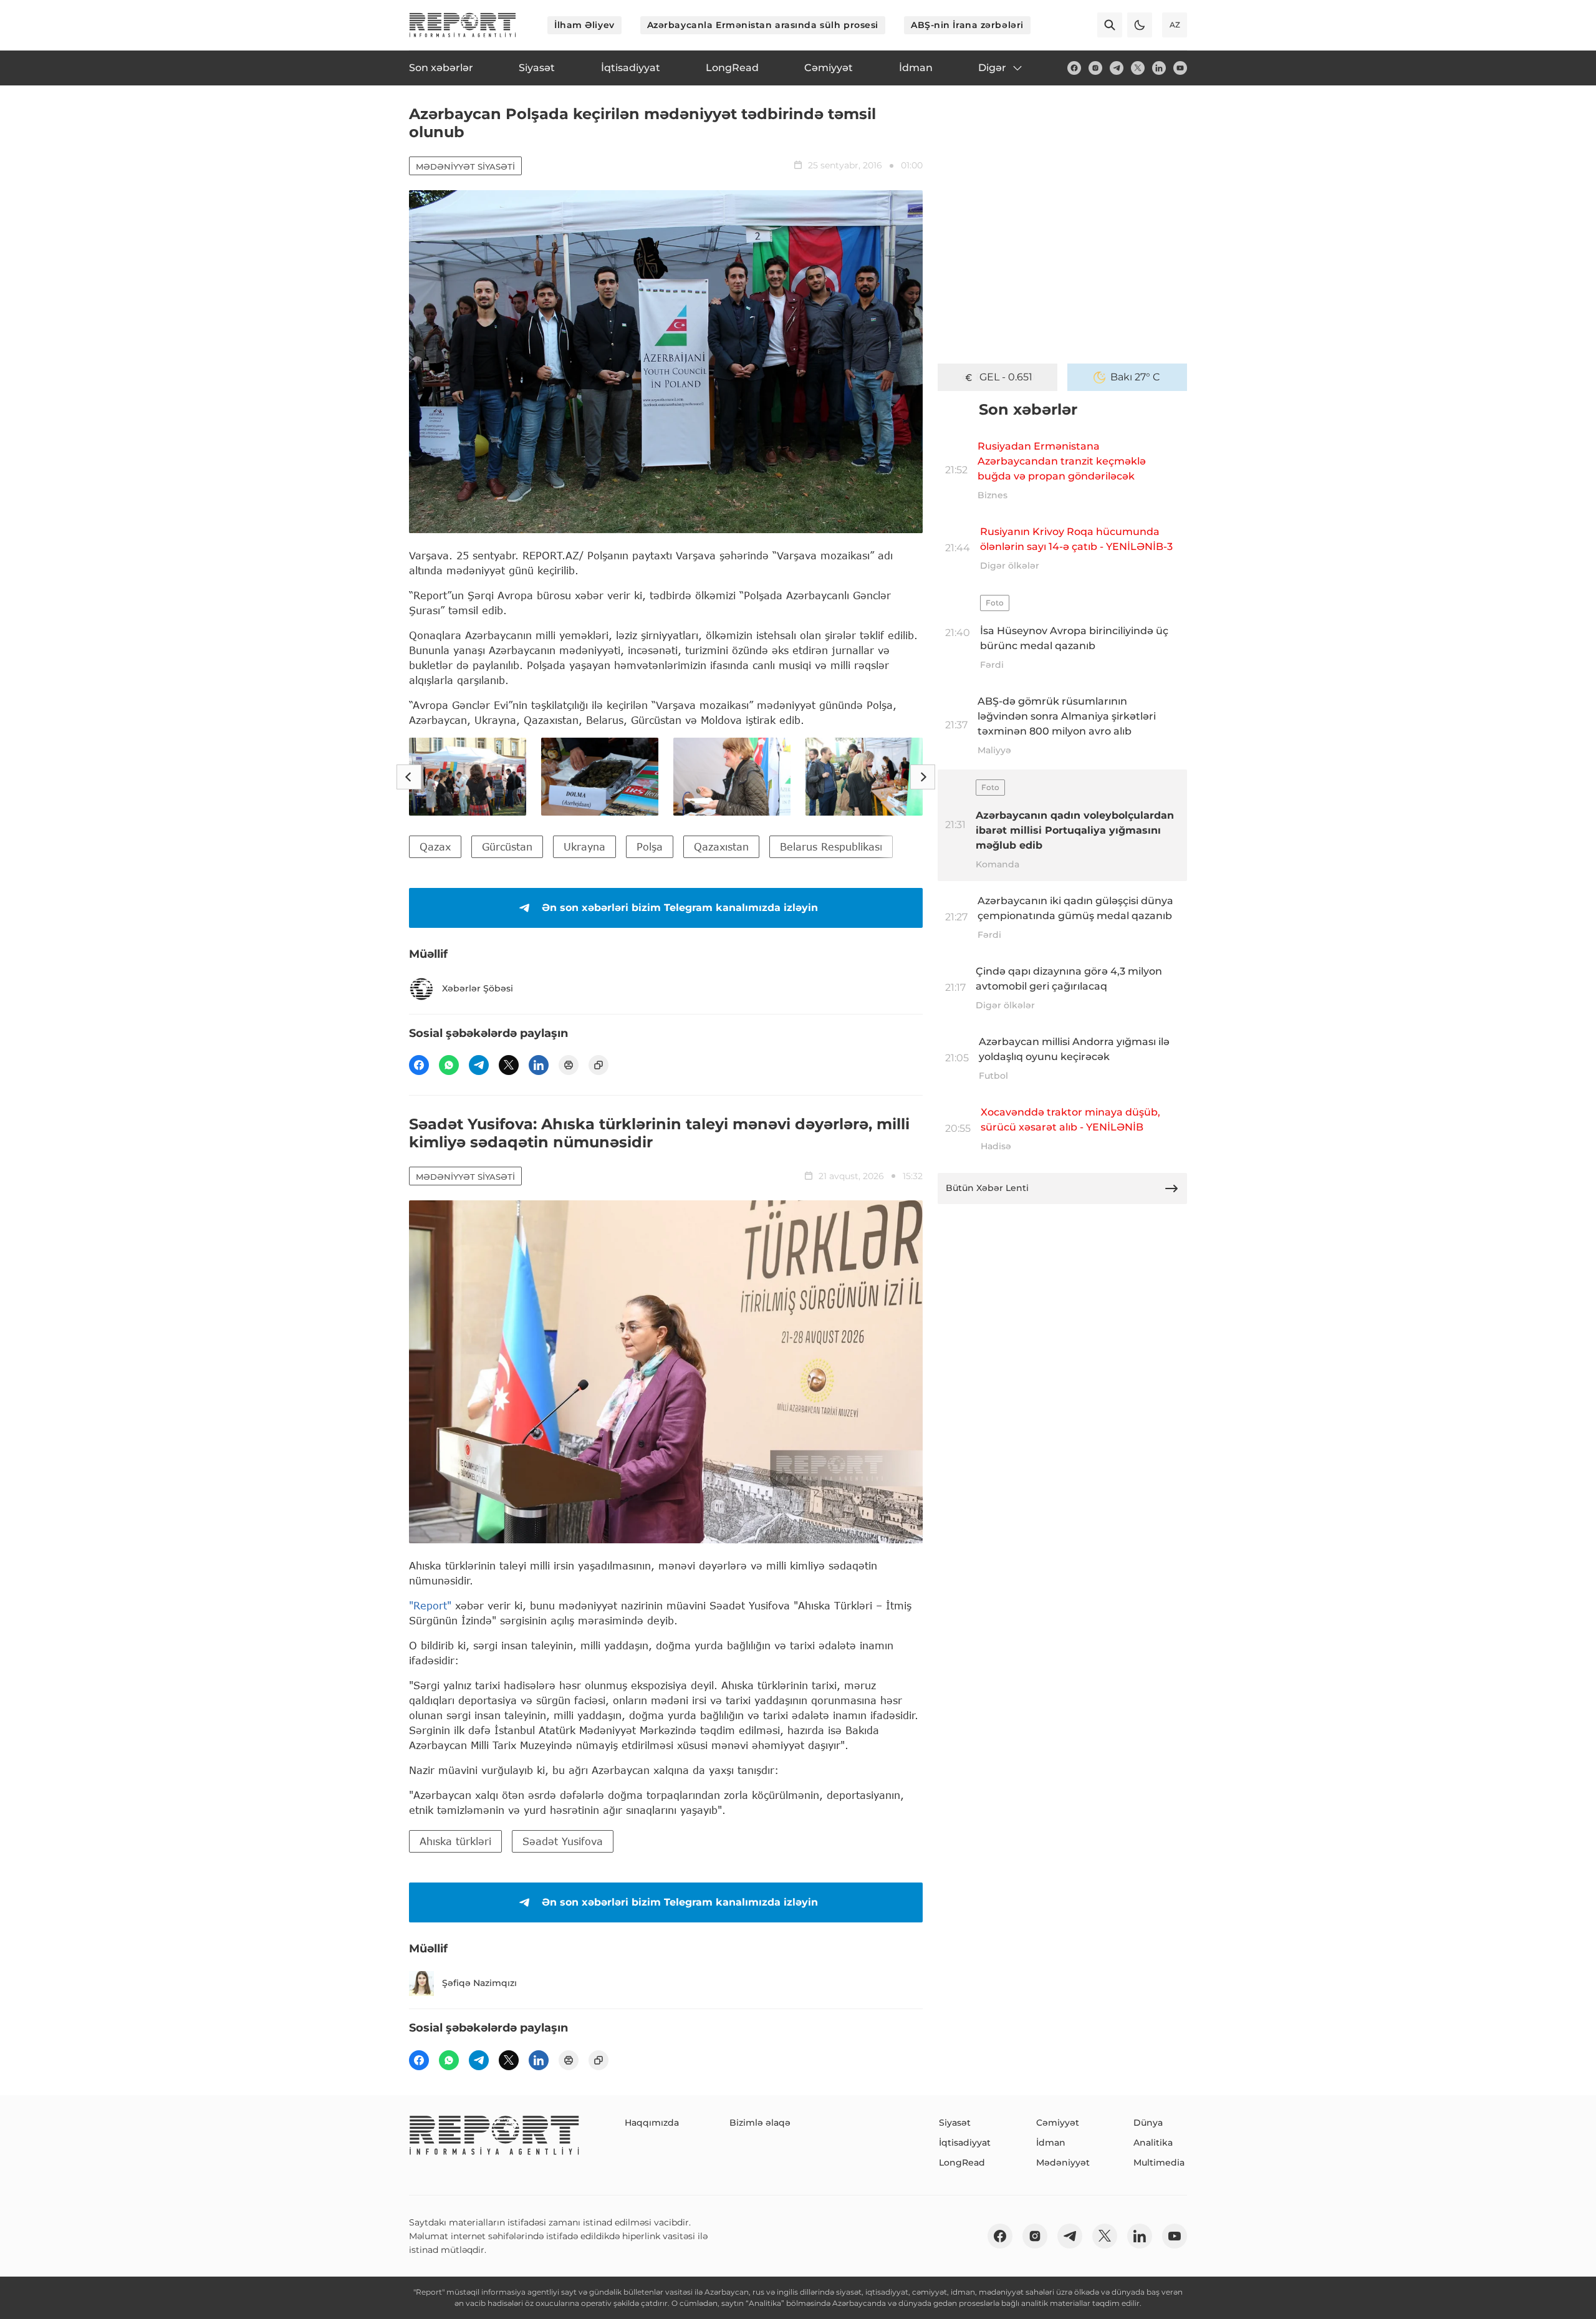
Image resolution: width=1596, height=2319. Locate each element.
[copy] (598, 1065)
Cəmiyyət (1058, 2123)
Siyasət (955, 2123)
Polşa (650, 846)
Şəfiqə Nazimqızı (479, 1983)
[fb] (1074, 68)
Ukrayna (584, 846)
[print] (569, 1065)
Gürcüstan (507, 846)
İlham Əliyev (584, 25)
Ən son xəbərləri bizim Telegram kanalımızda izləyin (680, 908)
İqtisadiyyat (965, 2143)
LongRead (962, 2162)
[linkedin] (1159, 68)
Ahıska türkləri (455, 1841)
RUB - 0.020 (1006, 377)
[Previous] (409, 777)
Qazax (435, 846)
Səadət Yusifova (563, 1841)
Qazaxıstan (721, 846)
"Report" (430, 1605)
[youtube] (1180, 68)
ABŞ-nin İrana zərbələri (967, 25)
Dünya (1148, 2123)
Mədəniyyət (1063, 2162)
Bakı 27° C (1135, 377)
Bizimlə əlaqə (760, 2123)
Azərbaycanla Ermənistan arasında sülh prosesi (763, 25)
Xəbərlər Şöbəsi (478, 988)
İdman (1051, 2143)
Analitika (1153, 2143)
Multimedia (1159, 2162)
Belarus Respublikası (831, 846)
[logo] (463, 25)
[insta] (1095, 68)
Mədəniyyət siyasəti (465, 166)
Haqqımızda (652, 2123)
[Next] (923, 777)
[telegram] (1117, 68)
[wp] (449, 1065)
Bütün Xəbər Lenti (987, 1188)
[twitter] (1138, 68)
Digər (992, 68)
